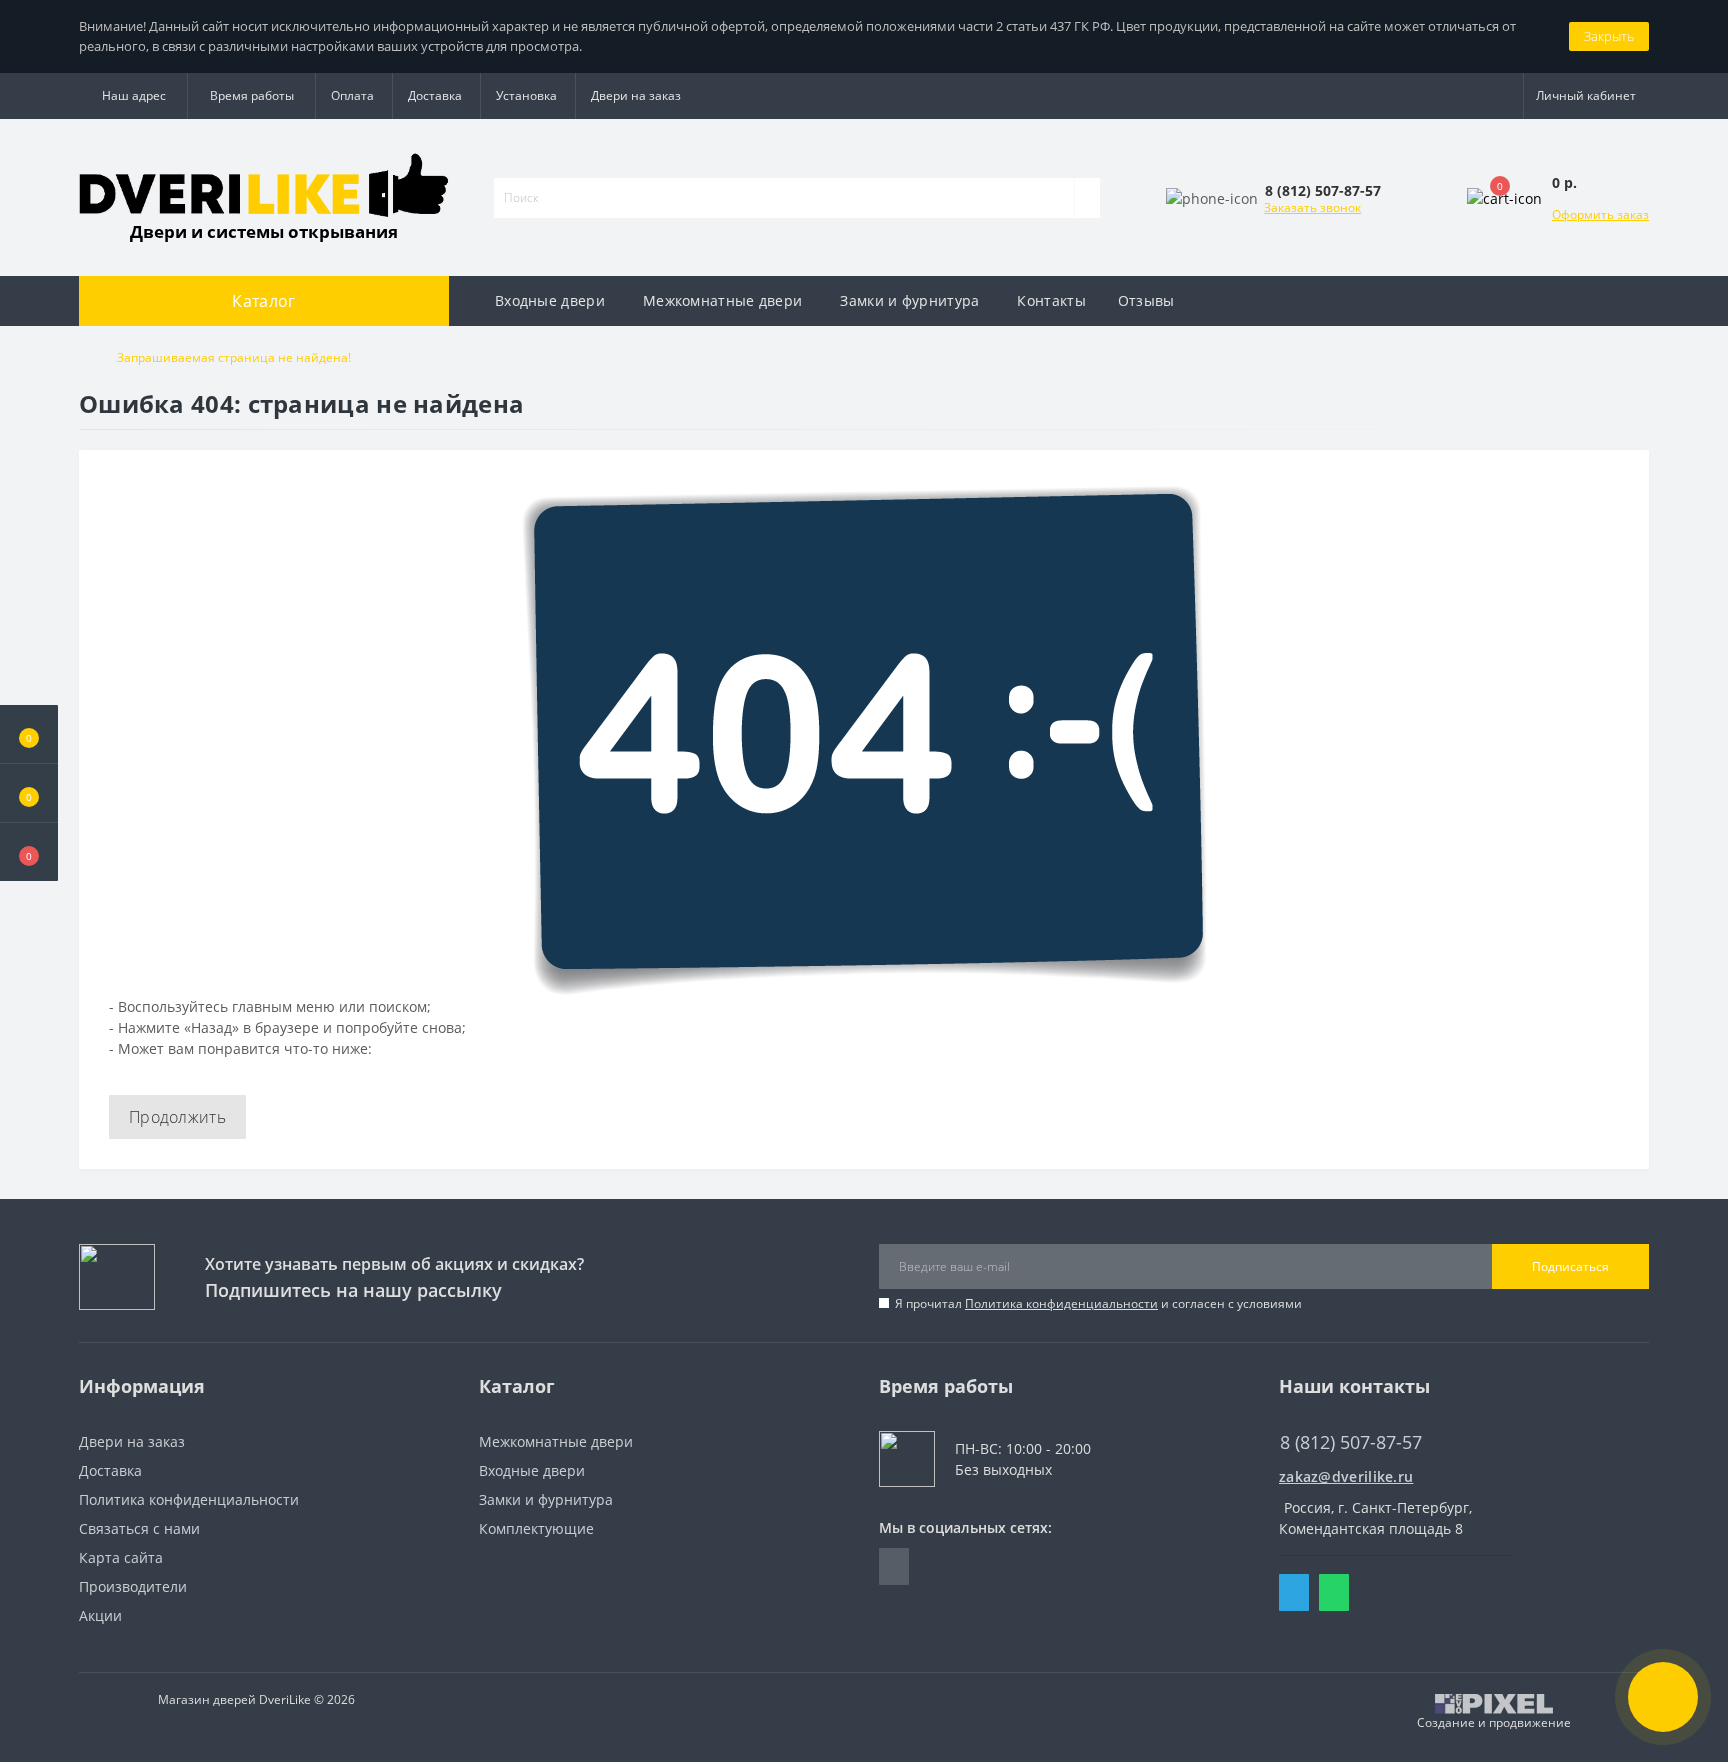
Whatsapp (1334, 1592)
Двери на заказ (636, 95)
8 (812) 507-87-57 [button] (1351, 1442)
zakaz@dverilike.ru (1346, 1476)
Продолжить (177, 1117)
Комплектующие (536, 1528)
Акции (100, 1615)
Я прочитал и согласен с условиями (1098, 1303)
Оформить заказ (1600, 214)
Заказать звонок (1312, 207)
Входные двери (550, 300)
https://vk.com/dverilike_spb (894, 1566)
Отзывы (1146, 300)
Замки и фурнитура (909, 300)
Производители (133, 1586)
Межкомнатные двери (722, 300)
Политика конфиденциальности (1061, 1303)
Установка (526, 95)
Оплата (352, 95)
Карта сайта (121, 1557)
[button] (29, 852)
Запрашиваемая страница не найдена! (234, 357)
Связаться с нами (139, 1528)
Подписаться (1570, 1266)
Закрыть (1609, 36)
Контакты (1051, 300)
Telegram (1294, 1592)
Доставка (435, 95)
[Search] (1087, 198)
